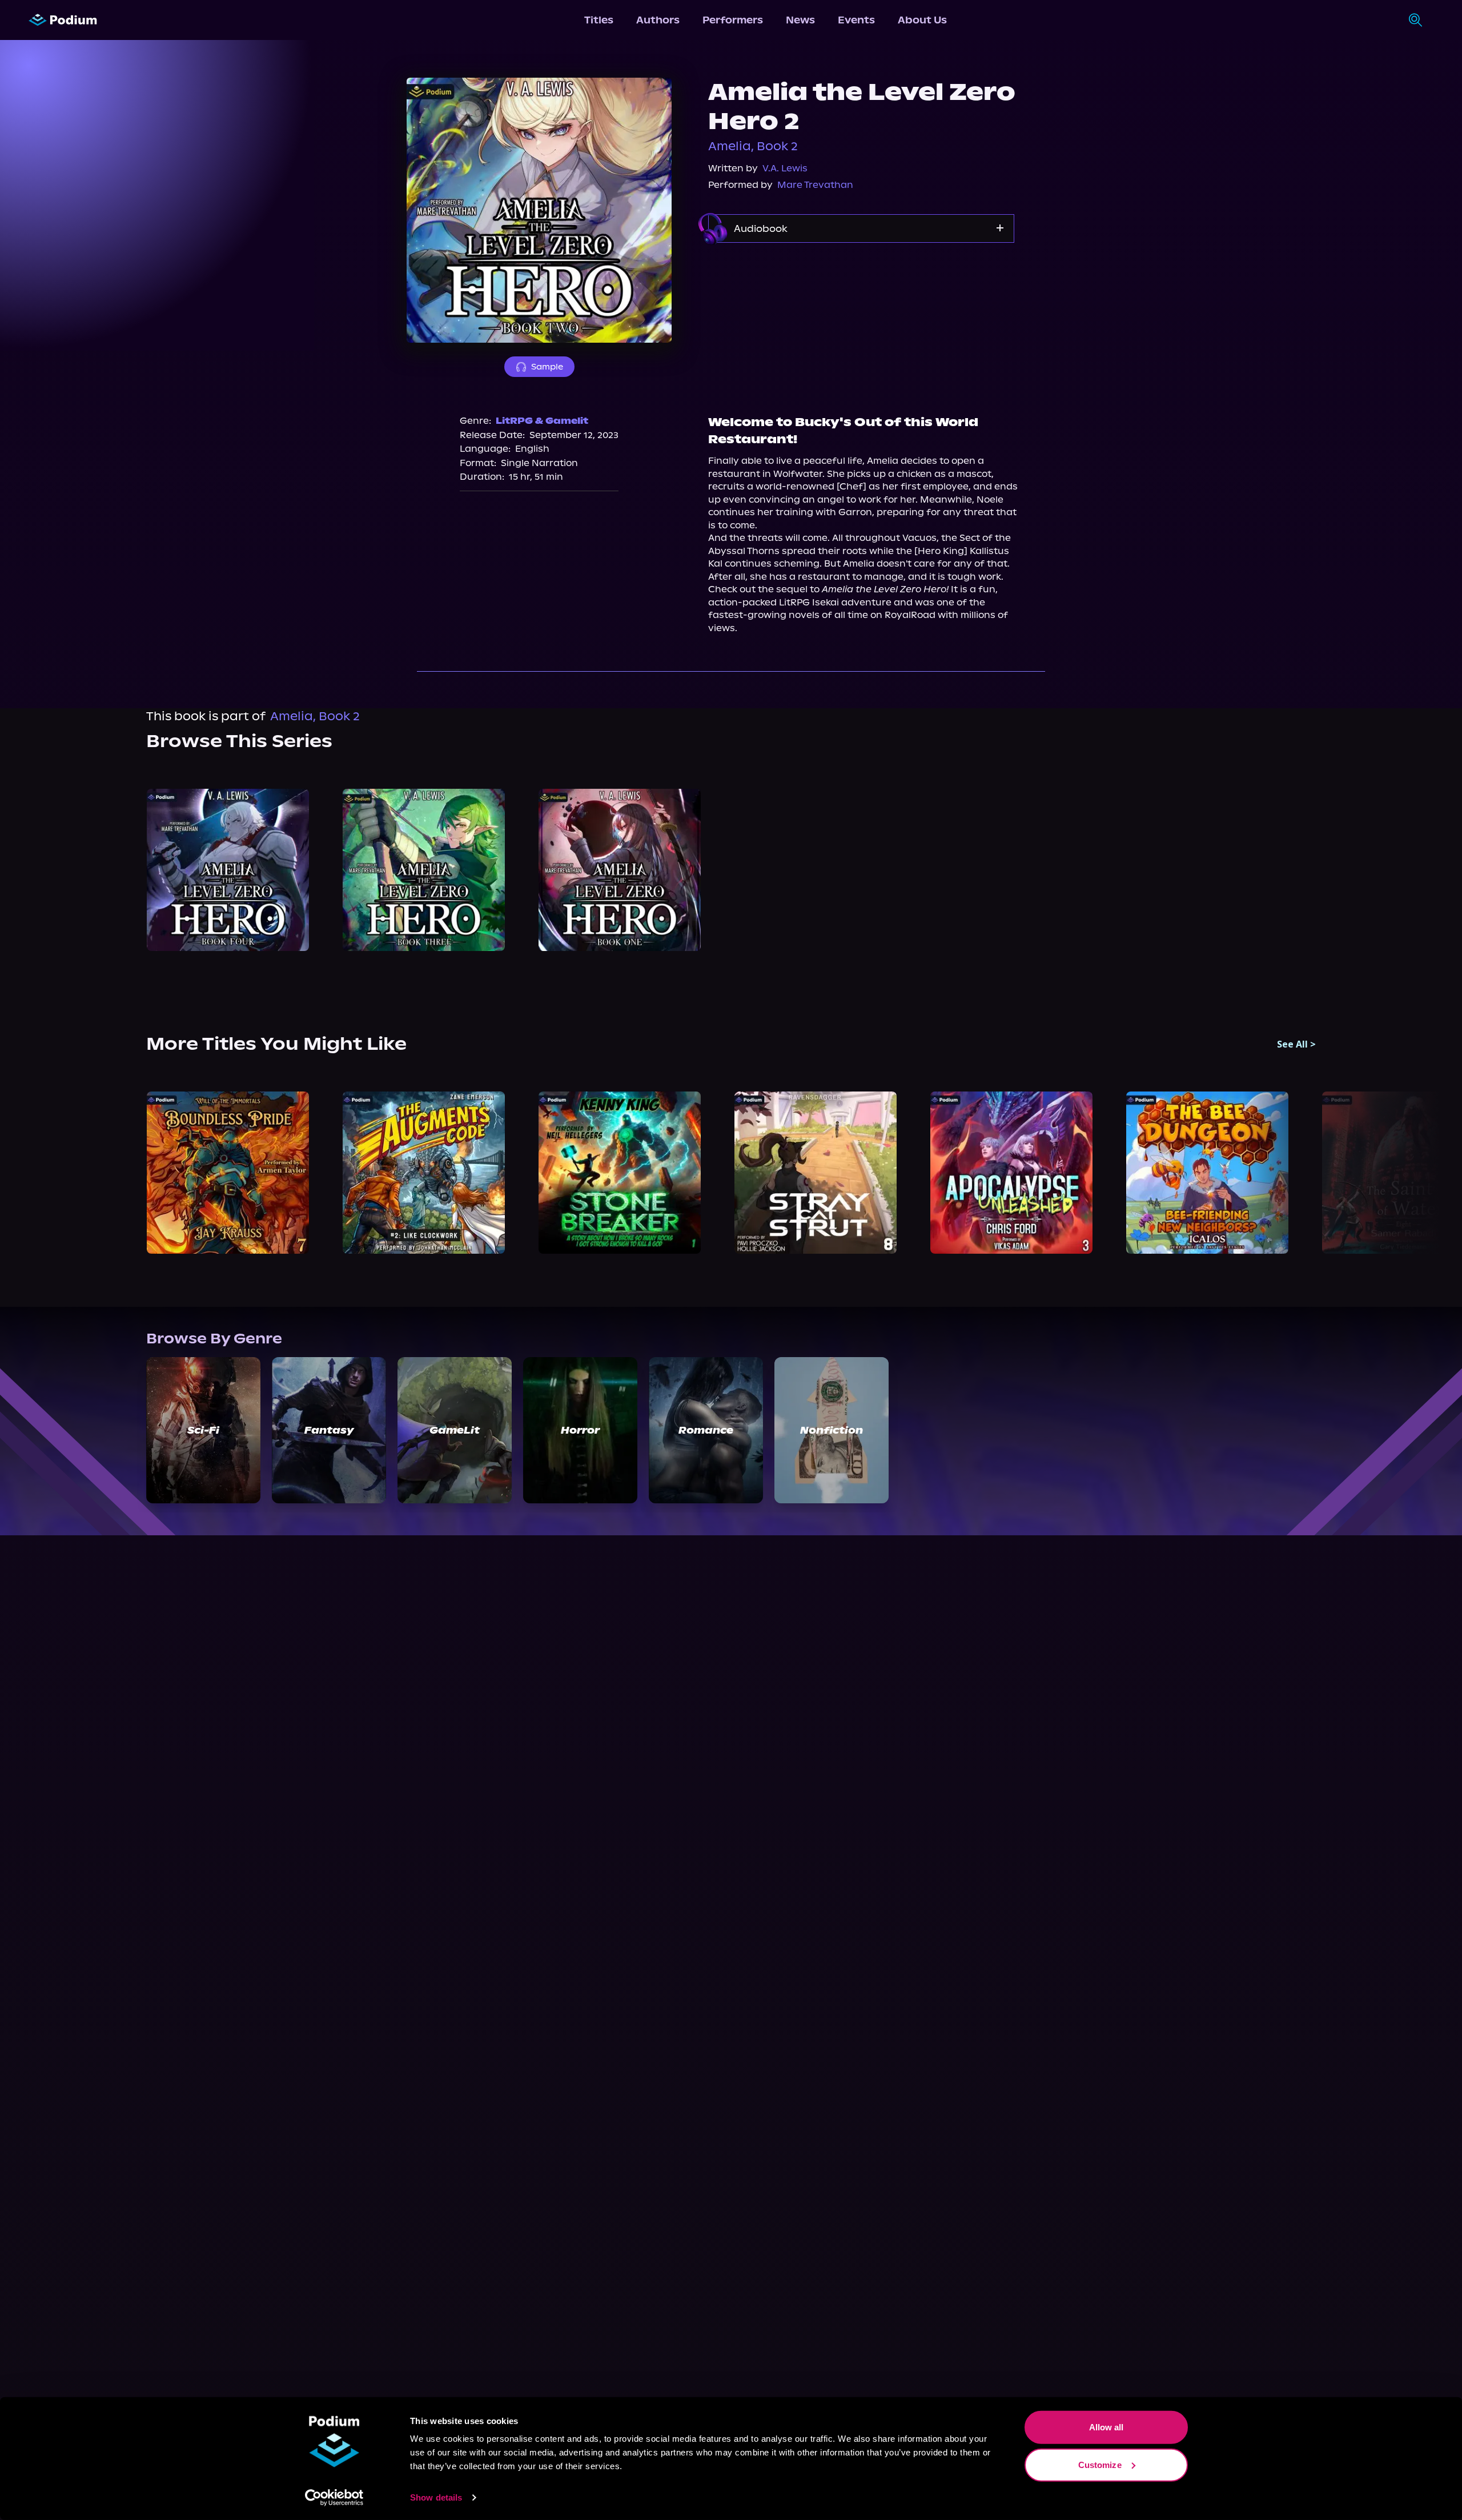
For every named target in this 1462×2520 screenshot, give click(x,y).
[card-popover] (228, 870)
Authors (658, 20)
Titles (599, 20)
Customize (1100, 2464)
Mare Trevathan (815, 185)
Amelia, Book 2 (753, 146)
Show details (436, 2497)
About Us (922, 20)
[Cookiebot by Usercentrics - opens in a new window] (334, 2498)
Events (856, 20)
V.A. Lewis (785, 168)
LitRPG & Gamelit (542, 421)
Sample (547, 367)
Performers (733, 20)
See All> (1296, 1044)
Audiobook (761, 228)
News (800, 20)
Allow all (1106, 2427)
